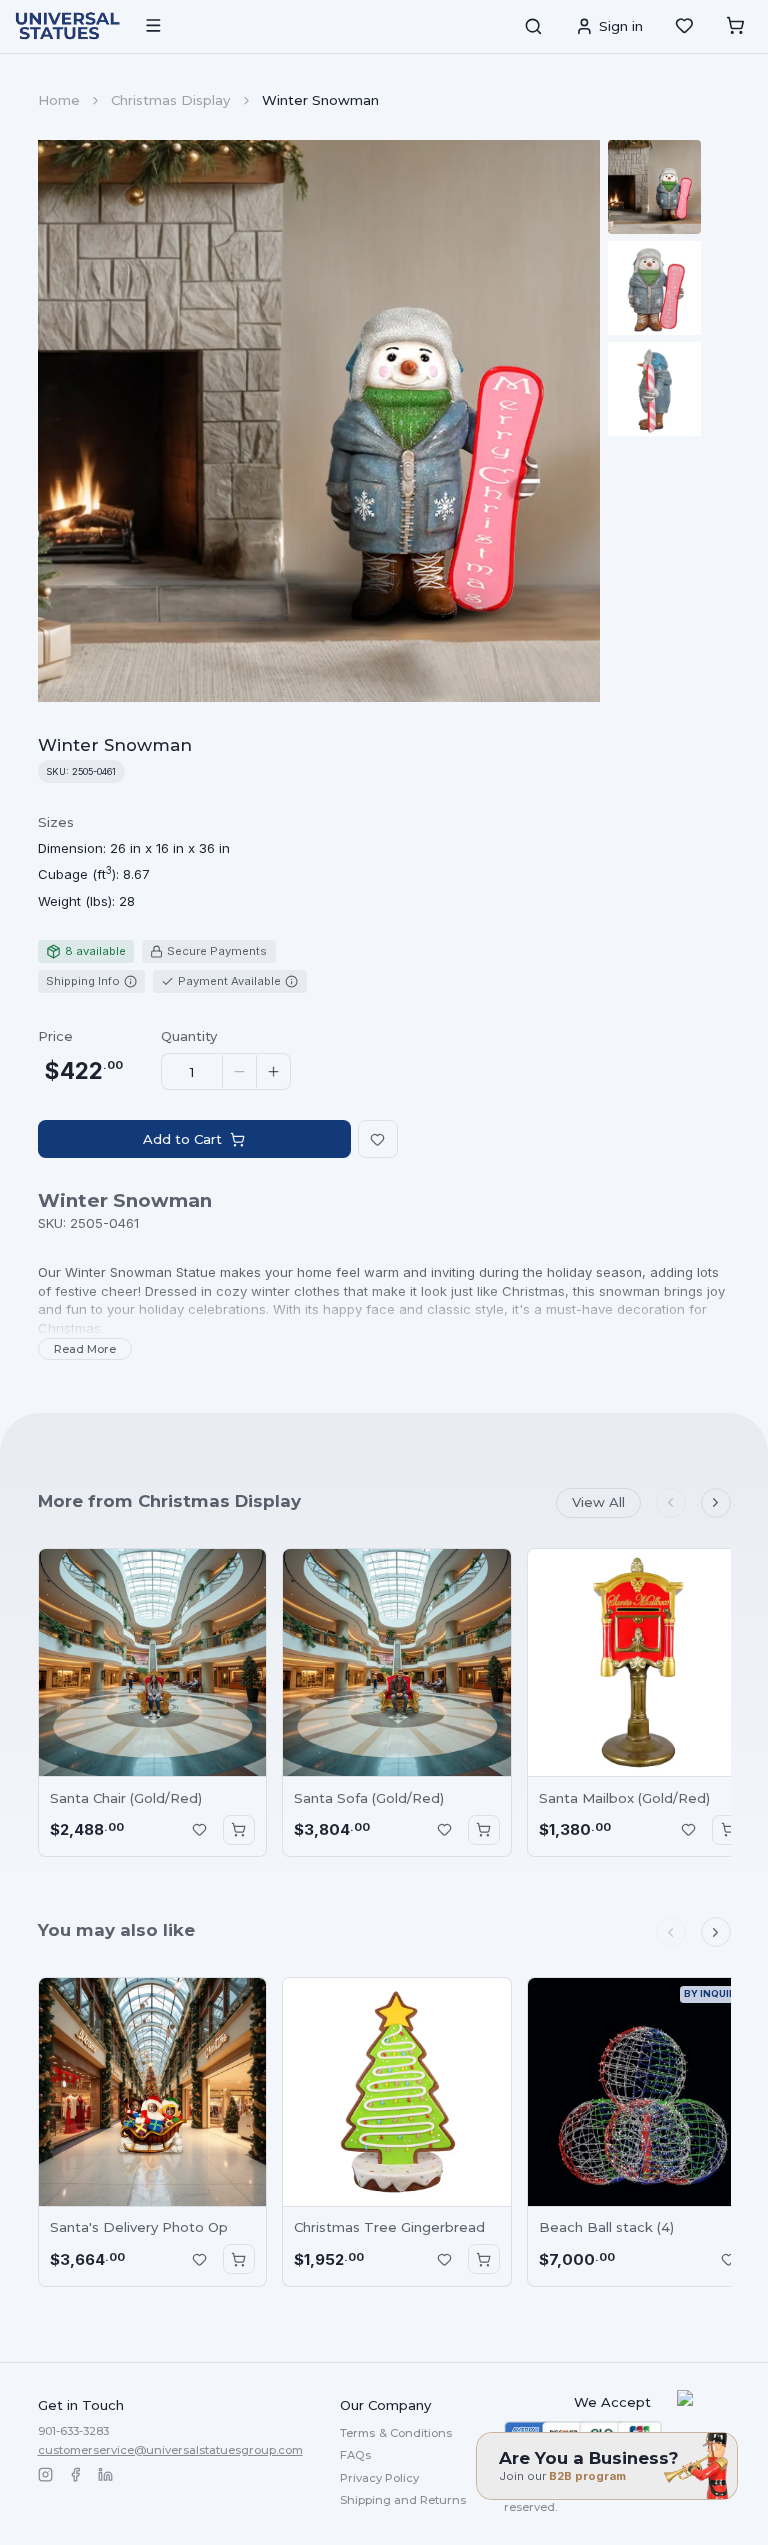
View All (598, 1502)
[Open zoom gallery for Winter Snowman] (319, 421)
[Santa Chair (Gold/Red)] (153, 1663)
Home (59, 100)
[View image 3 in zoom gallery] (655, 389)
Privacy (379, 2478)
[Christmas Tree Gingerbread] (397, 2092)
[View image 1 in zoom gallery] (655, 187)
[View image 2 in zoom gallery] (655, 288)
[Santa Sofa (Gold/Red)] (397, 1663)
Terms (396, 2433)
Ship (403, 2500)
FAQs (355, 2455)
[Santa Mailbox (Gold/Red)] (642, 1663)
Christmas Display (170, 100)
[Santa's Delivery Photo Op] (153, 2092)
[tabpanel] (134, 862)
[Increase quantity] (273, 1072)
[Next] (716, 1503)
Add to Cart (182, 1139)
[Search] (533, 26)
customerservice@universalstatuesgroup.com (170, 2450)
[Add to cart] (239, 1830)
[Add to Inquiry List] (199, 1830)
